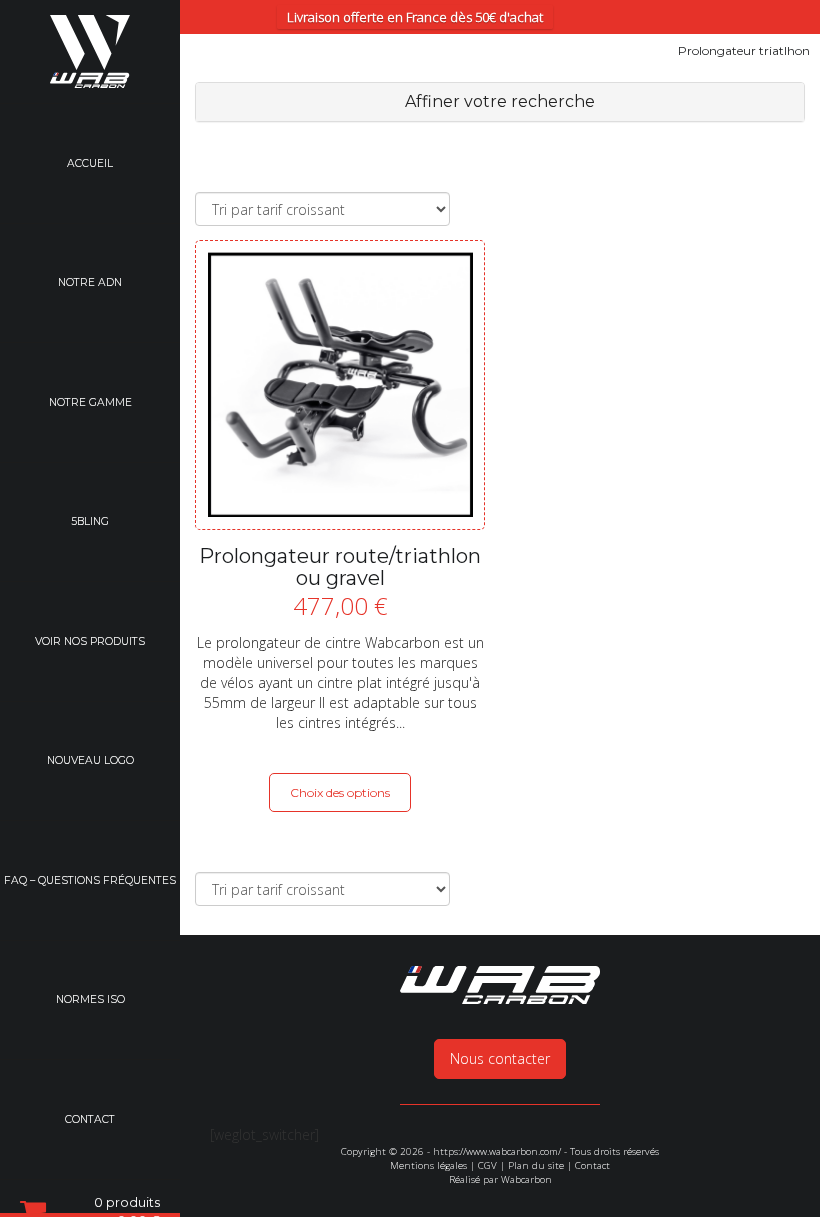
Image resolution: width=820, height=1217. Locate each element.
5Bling (90, 521)
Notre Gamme (90, 402)
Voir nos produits (90, 641)
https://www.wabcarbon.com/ (497, 1151)
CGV (487, 1165)
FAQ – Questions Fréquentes (90, 880)
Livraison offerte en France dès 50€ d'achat (415, 17)
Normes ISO (90, 999)
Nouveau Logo (90, 760)
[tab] (500, 102)
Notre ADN (90, 282)
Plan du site (536, 1165)
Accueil (90, 163)
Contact (90, 1119)
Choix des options (340, 792)
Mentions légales (428, 1165)
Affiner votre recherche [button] (500, 101)
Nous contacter (500, 1058)
